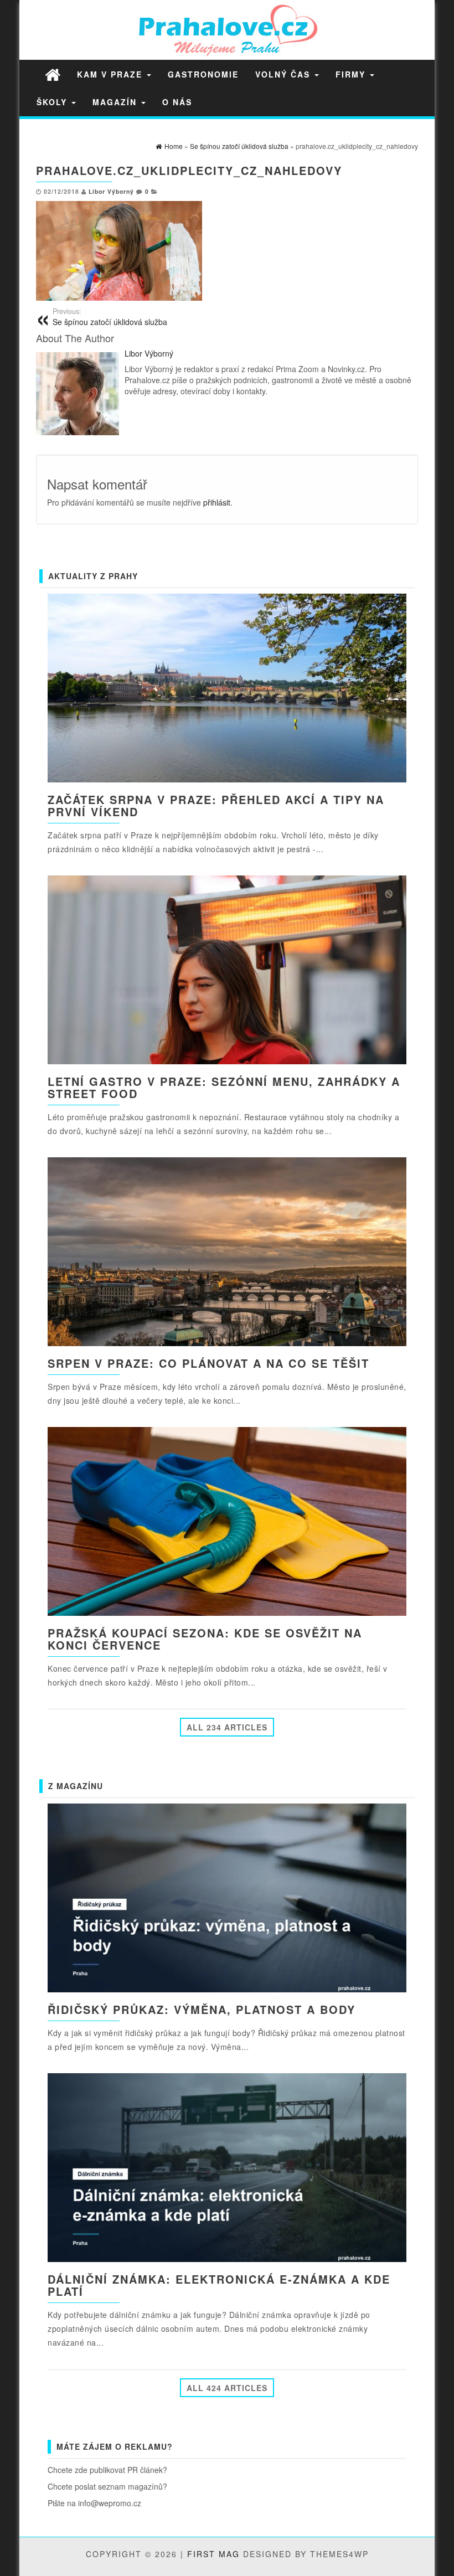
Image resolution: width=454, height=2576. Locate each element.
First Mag (213, 2554)
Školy (53, 102)
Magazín (116, 102)
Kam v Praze (111, 74)
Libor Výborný (111, 191)
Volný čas (284, 74)
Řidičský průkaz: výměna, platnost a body (202, 2009)
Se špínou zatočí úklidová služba (110, 317)
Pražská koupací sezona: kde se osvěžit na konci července (205, 1639)
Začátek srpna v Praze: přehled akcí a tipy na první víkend (216, 805)
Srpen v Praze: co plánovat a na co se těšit (208, 1363)
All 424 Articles (227, 2388)
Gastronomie (203, 74)
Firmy (352, 74)
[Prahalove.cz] (53, 74)
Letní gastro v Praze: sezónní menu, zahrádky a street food (224, 1087)
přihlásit (217, 502)
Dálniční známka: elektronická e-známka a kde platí (219, 2285)
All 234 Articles (227, 1727)
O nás (177, 102)
